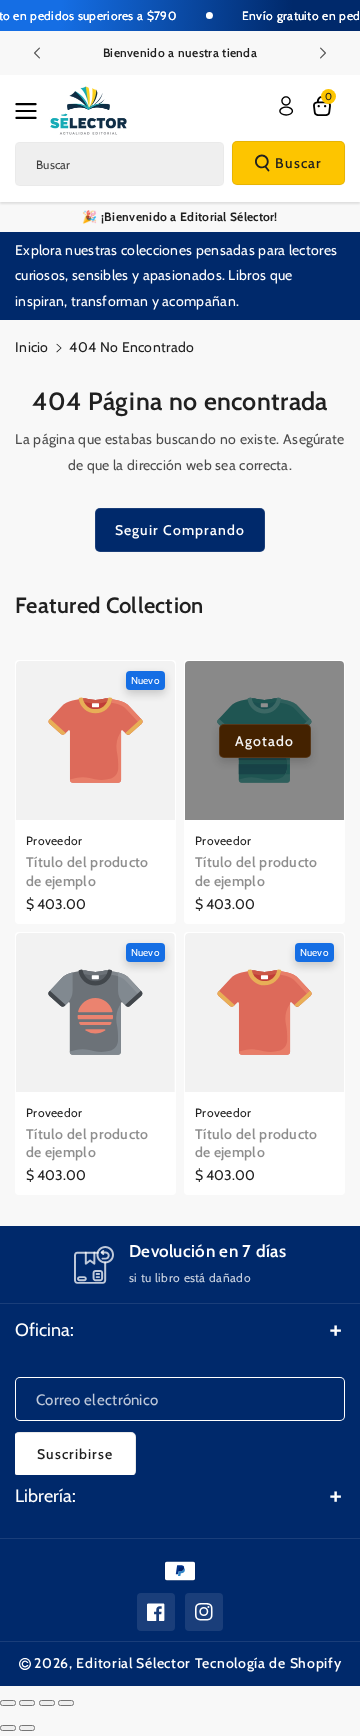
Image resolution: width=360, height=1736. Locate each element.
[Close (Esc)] (8, 1703)
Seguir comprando (180, 530)
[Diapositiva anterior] (37, 53)
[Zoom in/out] (66, 1703)
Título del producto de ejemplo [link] (87, 871)
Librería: (45, 1496)
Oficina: (44, 1330)
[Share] (27, 1703)
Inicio (32, 347)
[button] (32, 111)
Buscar (298, 163)
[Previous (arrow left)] (8, 1728)
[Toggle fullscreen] (47, 1703)
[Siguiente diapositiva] (323, 53)
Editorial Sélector (133, 1663)
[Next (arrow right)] (27, 1728)
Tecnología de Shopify (268, 1663)
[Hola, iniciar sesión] (286, 106)
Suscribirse (75, 1454)
